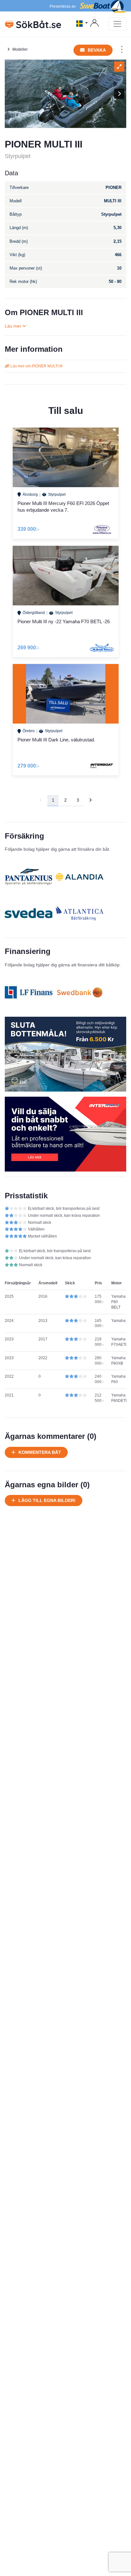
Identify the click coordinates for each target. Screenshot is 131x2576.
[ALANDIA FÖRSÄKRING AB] (79, 877)
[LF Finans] (29, 992)
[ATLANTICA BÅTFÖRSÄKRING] (79, 913)
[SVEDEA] (29, 913)
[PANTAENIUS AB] (29, 877)
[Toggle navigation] (117, 24)
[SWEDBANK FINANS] (79, 992)
